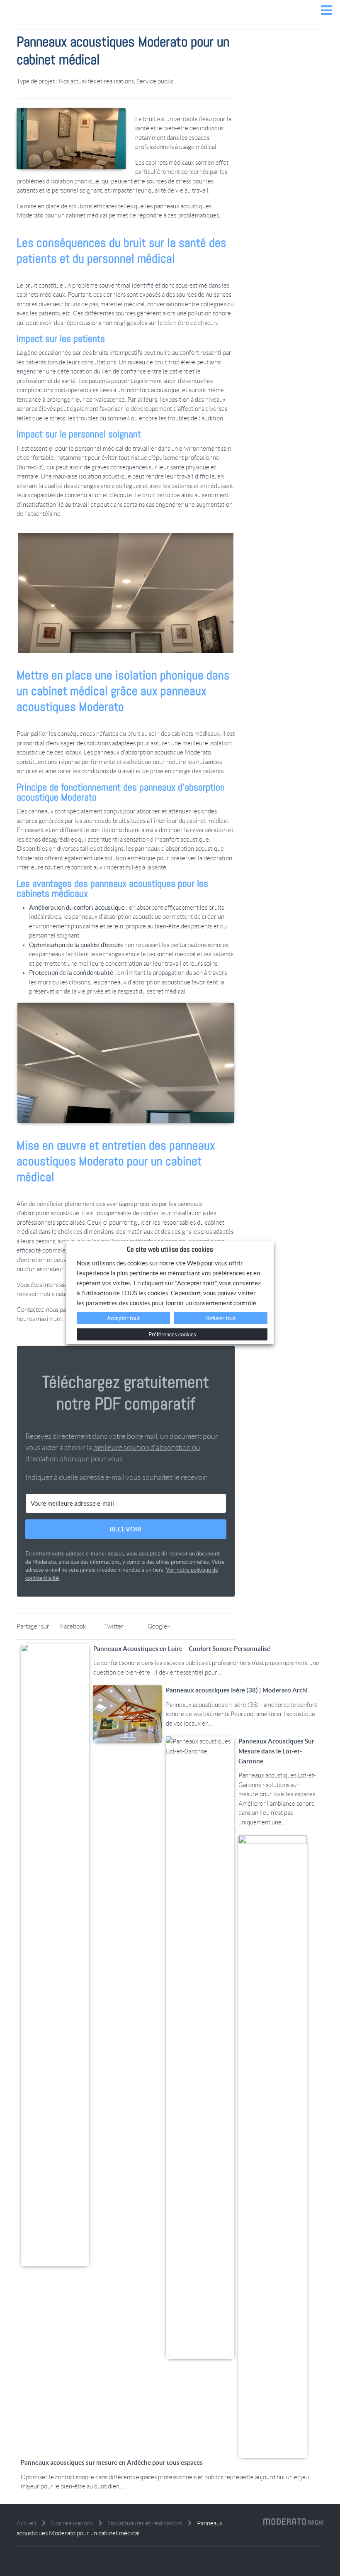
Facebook (73, 1626)
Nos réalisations (72, 2523)
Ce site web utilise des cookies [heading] (170, 1249)
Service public (155, 81)
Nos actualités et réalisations (96, 81)
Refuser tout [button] (221, 1318)
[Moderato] (170, 23)
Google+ (159, 1626)
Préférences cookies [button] (172, 1334)
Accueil (27, 2523)
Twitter (114, 1626)
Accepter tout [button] (123, 1318)
